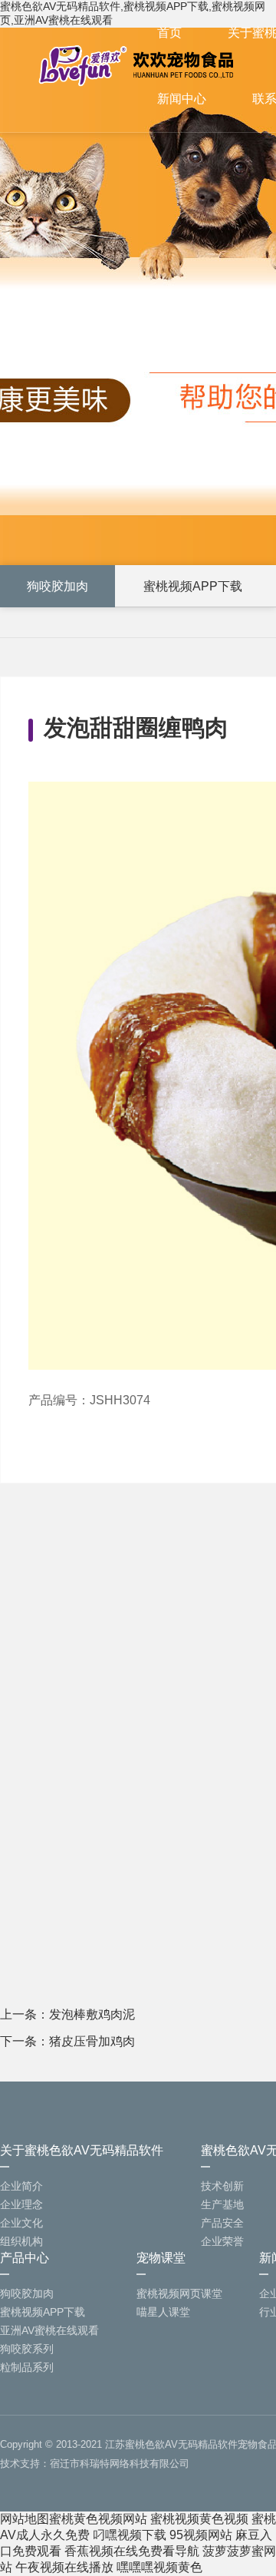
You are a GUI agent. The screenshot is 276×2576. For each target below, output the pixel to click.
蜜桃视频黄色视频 (199, 2519)
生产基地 (222, 2204)
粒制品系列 (27, 2367)
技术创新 (222, 2186)
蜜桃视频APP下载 (193, 586)
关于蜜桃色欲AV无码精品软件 (82, 2150)
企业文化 (21, 2223)
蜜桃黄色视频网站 (98, 2519)
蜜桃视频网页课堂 (179, 2293)
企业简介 (21, 2186)
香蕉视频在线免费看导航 (132, 2551)
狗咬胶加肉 (58, 586)
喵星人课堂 (163, 2312)
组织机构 (21, 2241)
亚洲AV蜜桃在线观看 (49, 2330)
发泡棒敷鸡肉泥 (92, 2014)
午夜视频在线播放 (64, 2567)
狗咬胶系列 (27, 2349)
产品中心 (25, 2258)
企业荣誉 (222, 2241)
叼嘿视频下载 (130, 2535)
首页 (169, 33)
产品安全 (222, 2223)
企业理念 (21, 2204)
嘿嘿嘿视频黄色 (159, 2567)
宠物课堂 (161, 2258)
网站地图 (25, 2519)
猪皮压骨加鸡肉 (92, 2041)
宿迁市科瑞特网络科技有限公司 (120, 2464)
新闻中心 (182, 99)
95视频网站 (201, 2535)
